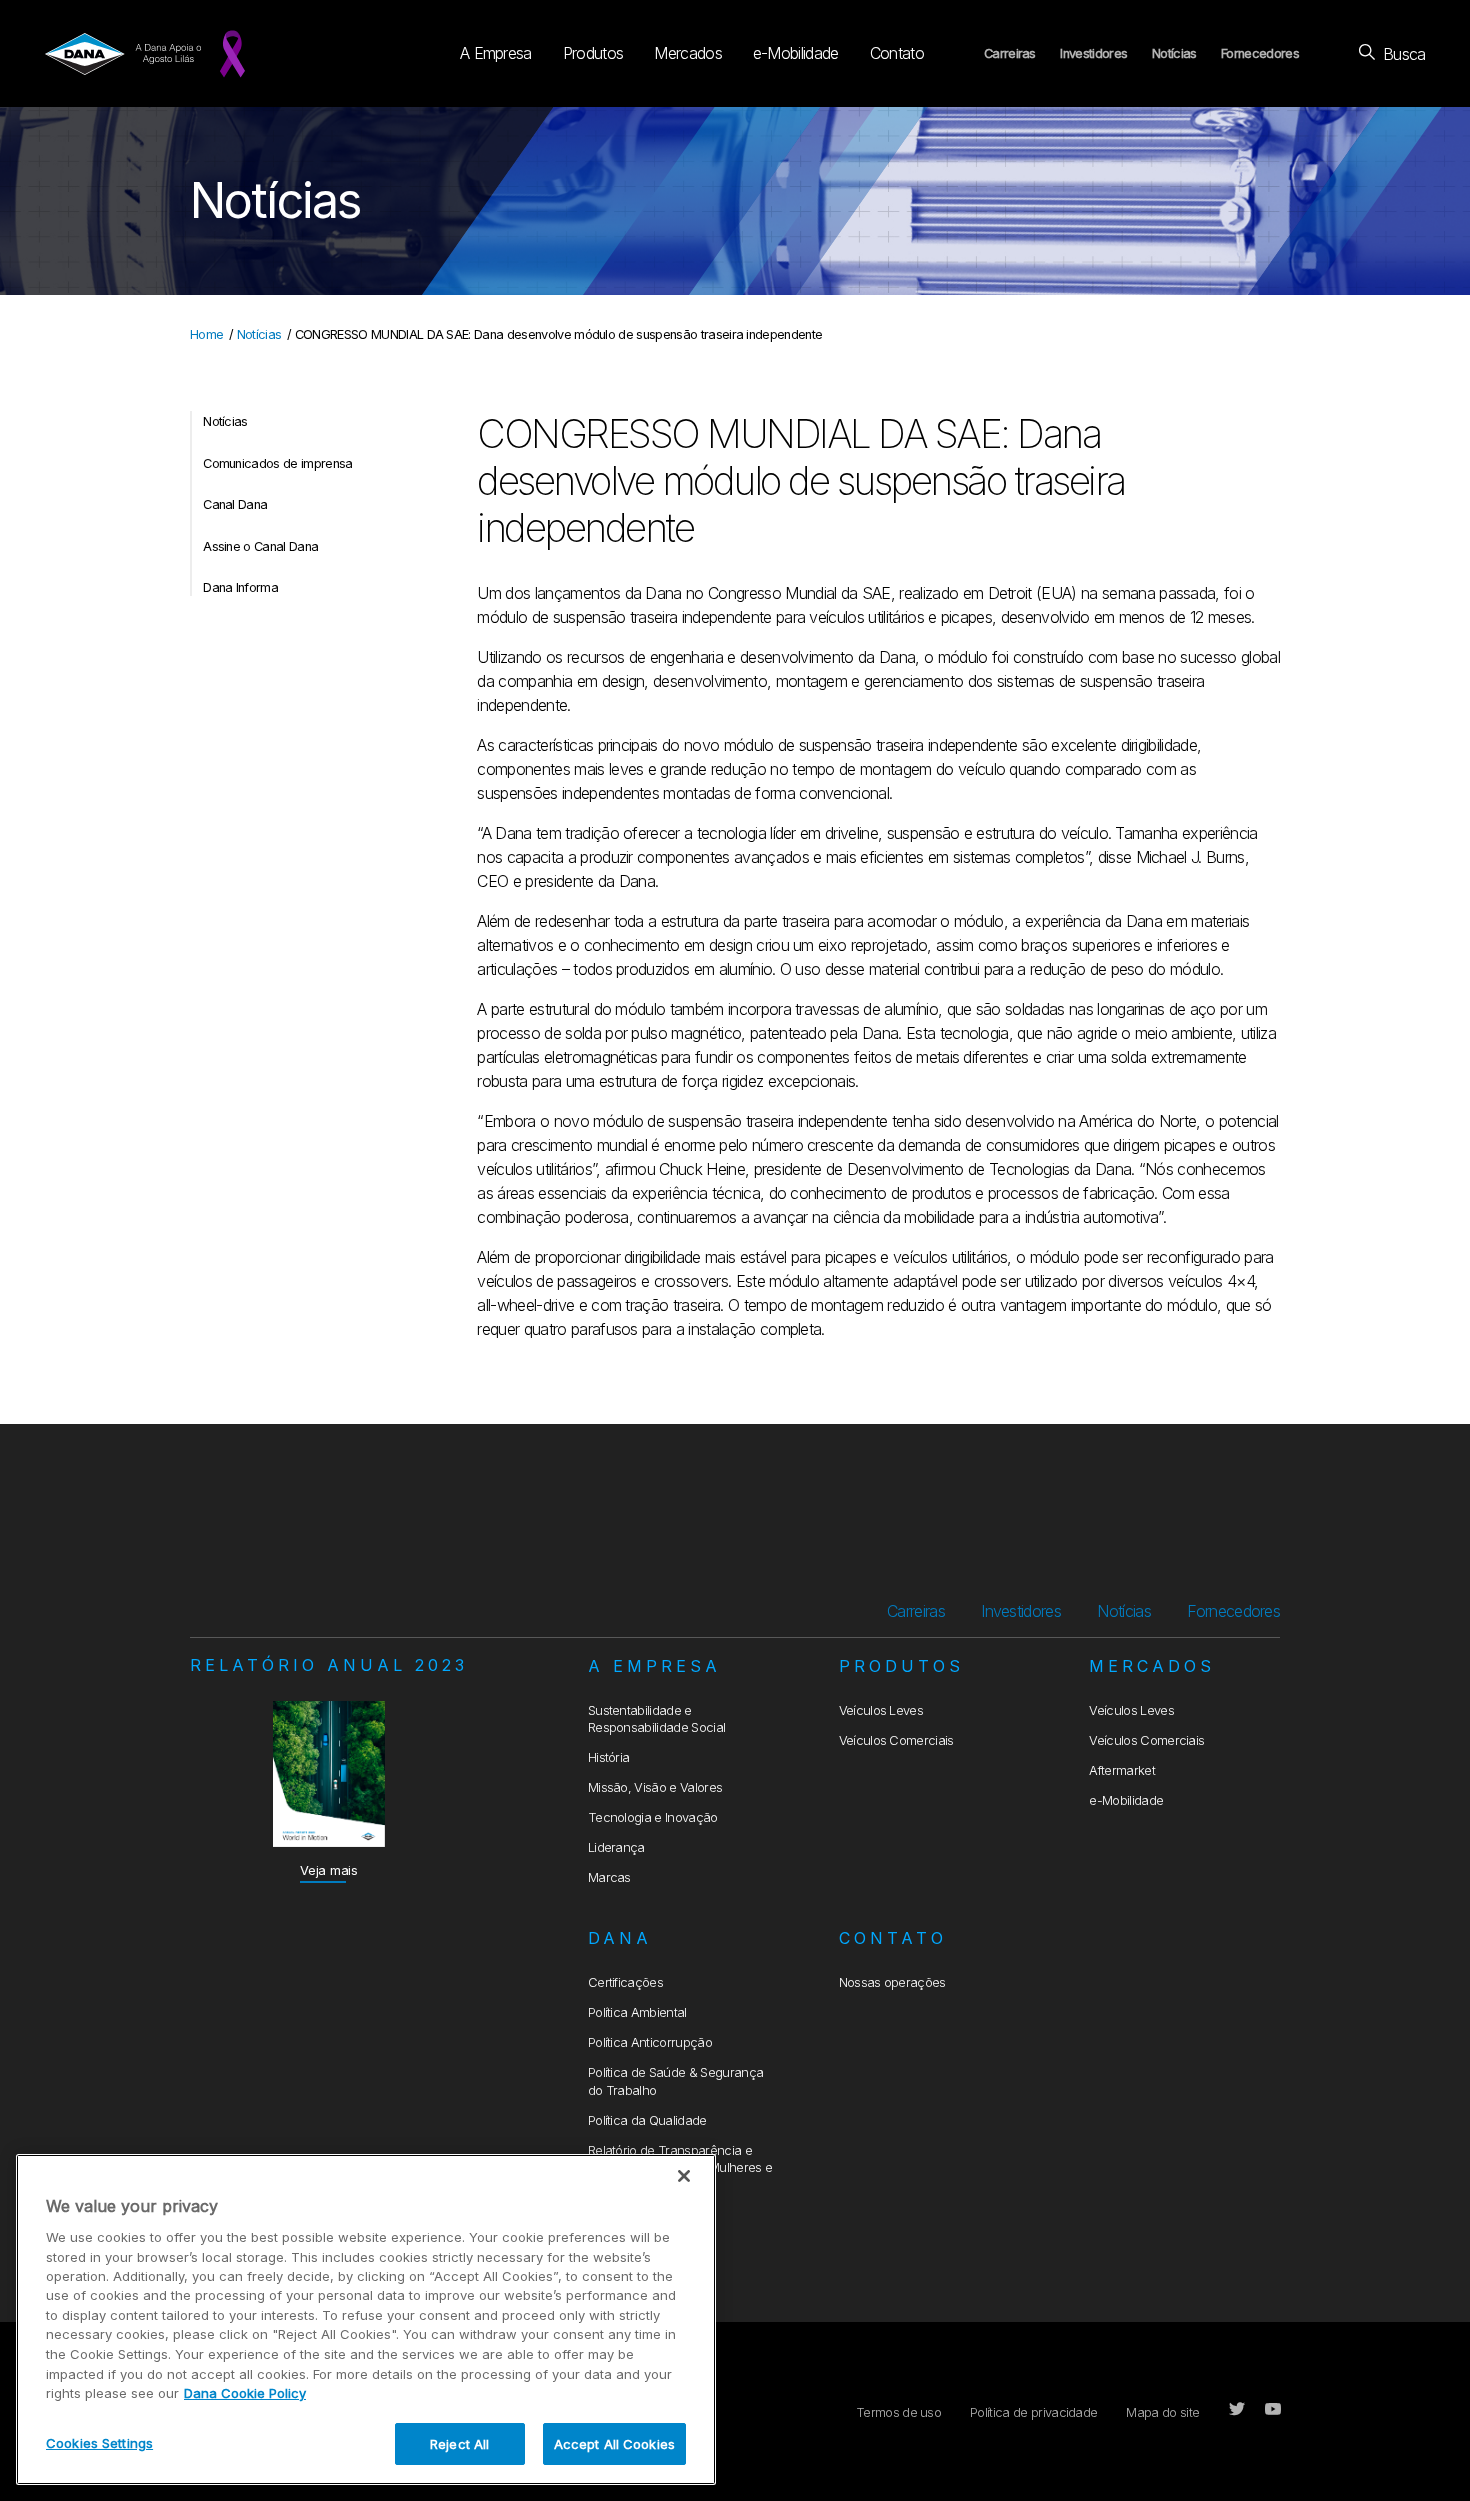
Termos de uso (898, 2412)
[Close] (684, 2176)
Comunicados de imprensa (277, 463)
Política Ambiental (637, 2012)
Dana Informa (240, 587)
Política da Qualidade (647, 2120)
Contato (897, 53)
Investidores (1093, 53)
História (609, 1757)
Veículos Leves (881, 1710)
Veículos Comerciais (896, 1740)
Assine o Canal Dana (260, 546)
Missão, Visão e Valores (655, 1787)
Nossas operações (892, 1982)
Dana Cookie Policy (245, 2393)
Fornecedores (1260, 53)
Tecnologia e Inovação (653, 1817)
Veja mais (329, 1870)
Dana (620, 1938)
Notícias (1174, 53)
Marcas (609, 1877)
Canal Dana (235, 504)
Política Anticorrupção (650, 2042)
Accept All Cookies (614, 2443)
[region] (366, 2319)
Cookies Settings (99, 2442)
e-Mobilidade (796, 53)
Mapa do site (1162, 2412)
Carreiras (1010, 53)
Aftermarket (1122, 1770)
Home (206, 334)
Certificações (625, 1982)
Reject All (459, 2443)
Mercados (688, 53)
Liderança (616, 1847)
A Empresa (496, 53)
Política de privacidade (1033, 2412)
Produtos (593, 53)
